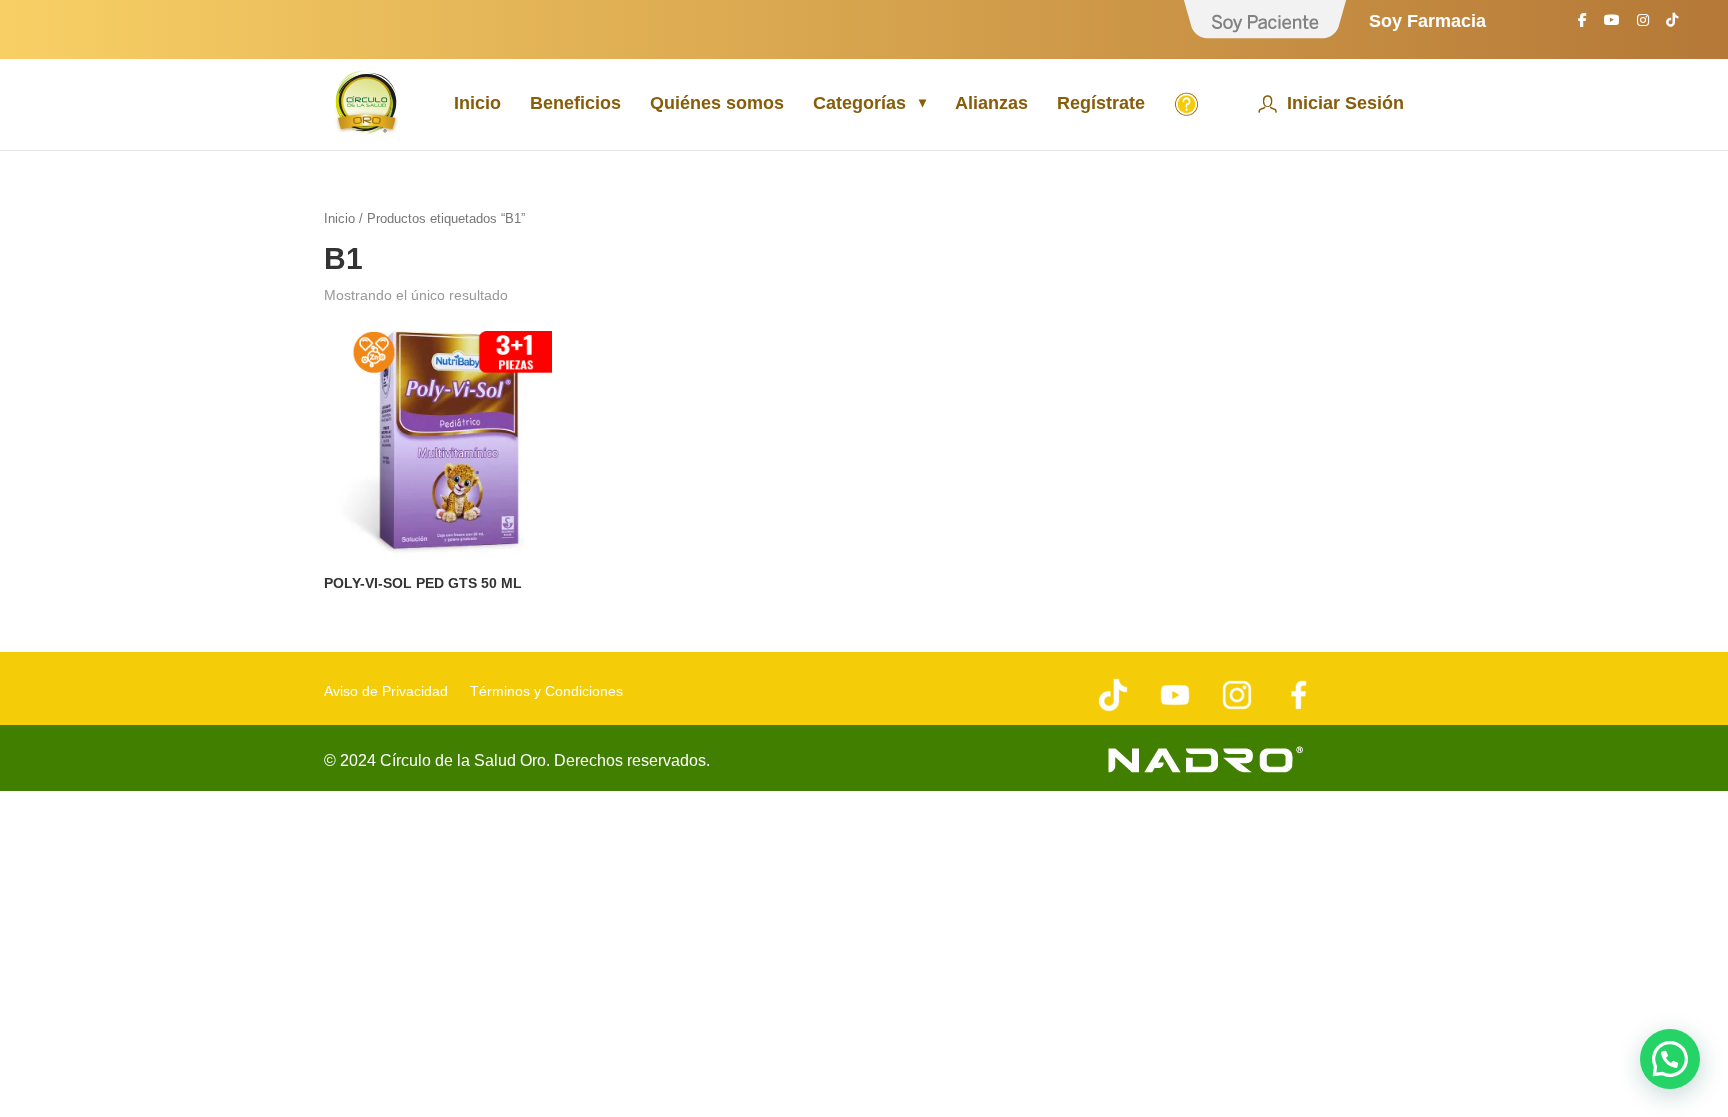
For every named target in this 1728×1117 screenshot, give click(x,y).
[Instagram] (1643, 25)
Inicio (477, 104)
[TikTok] (1672, 25)
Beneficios (575, 104)
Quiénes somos (717, 104)
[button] (1670, 1059)
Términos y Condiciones (546, 691)
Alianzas (991, 104)
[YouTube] (1612, 25)
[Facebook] (1582, 25)
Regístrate (1101, 104)
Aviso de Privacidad (386, 691)
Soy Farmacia (1427, 21)
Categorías (859, 104)
